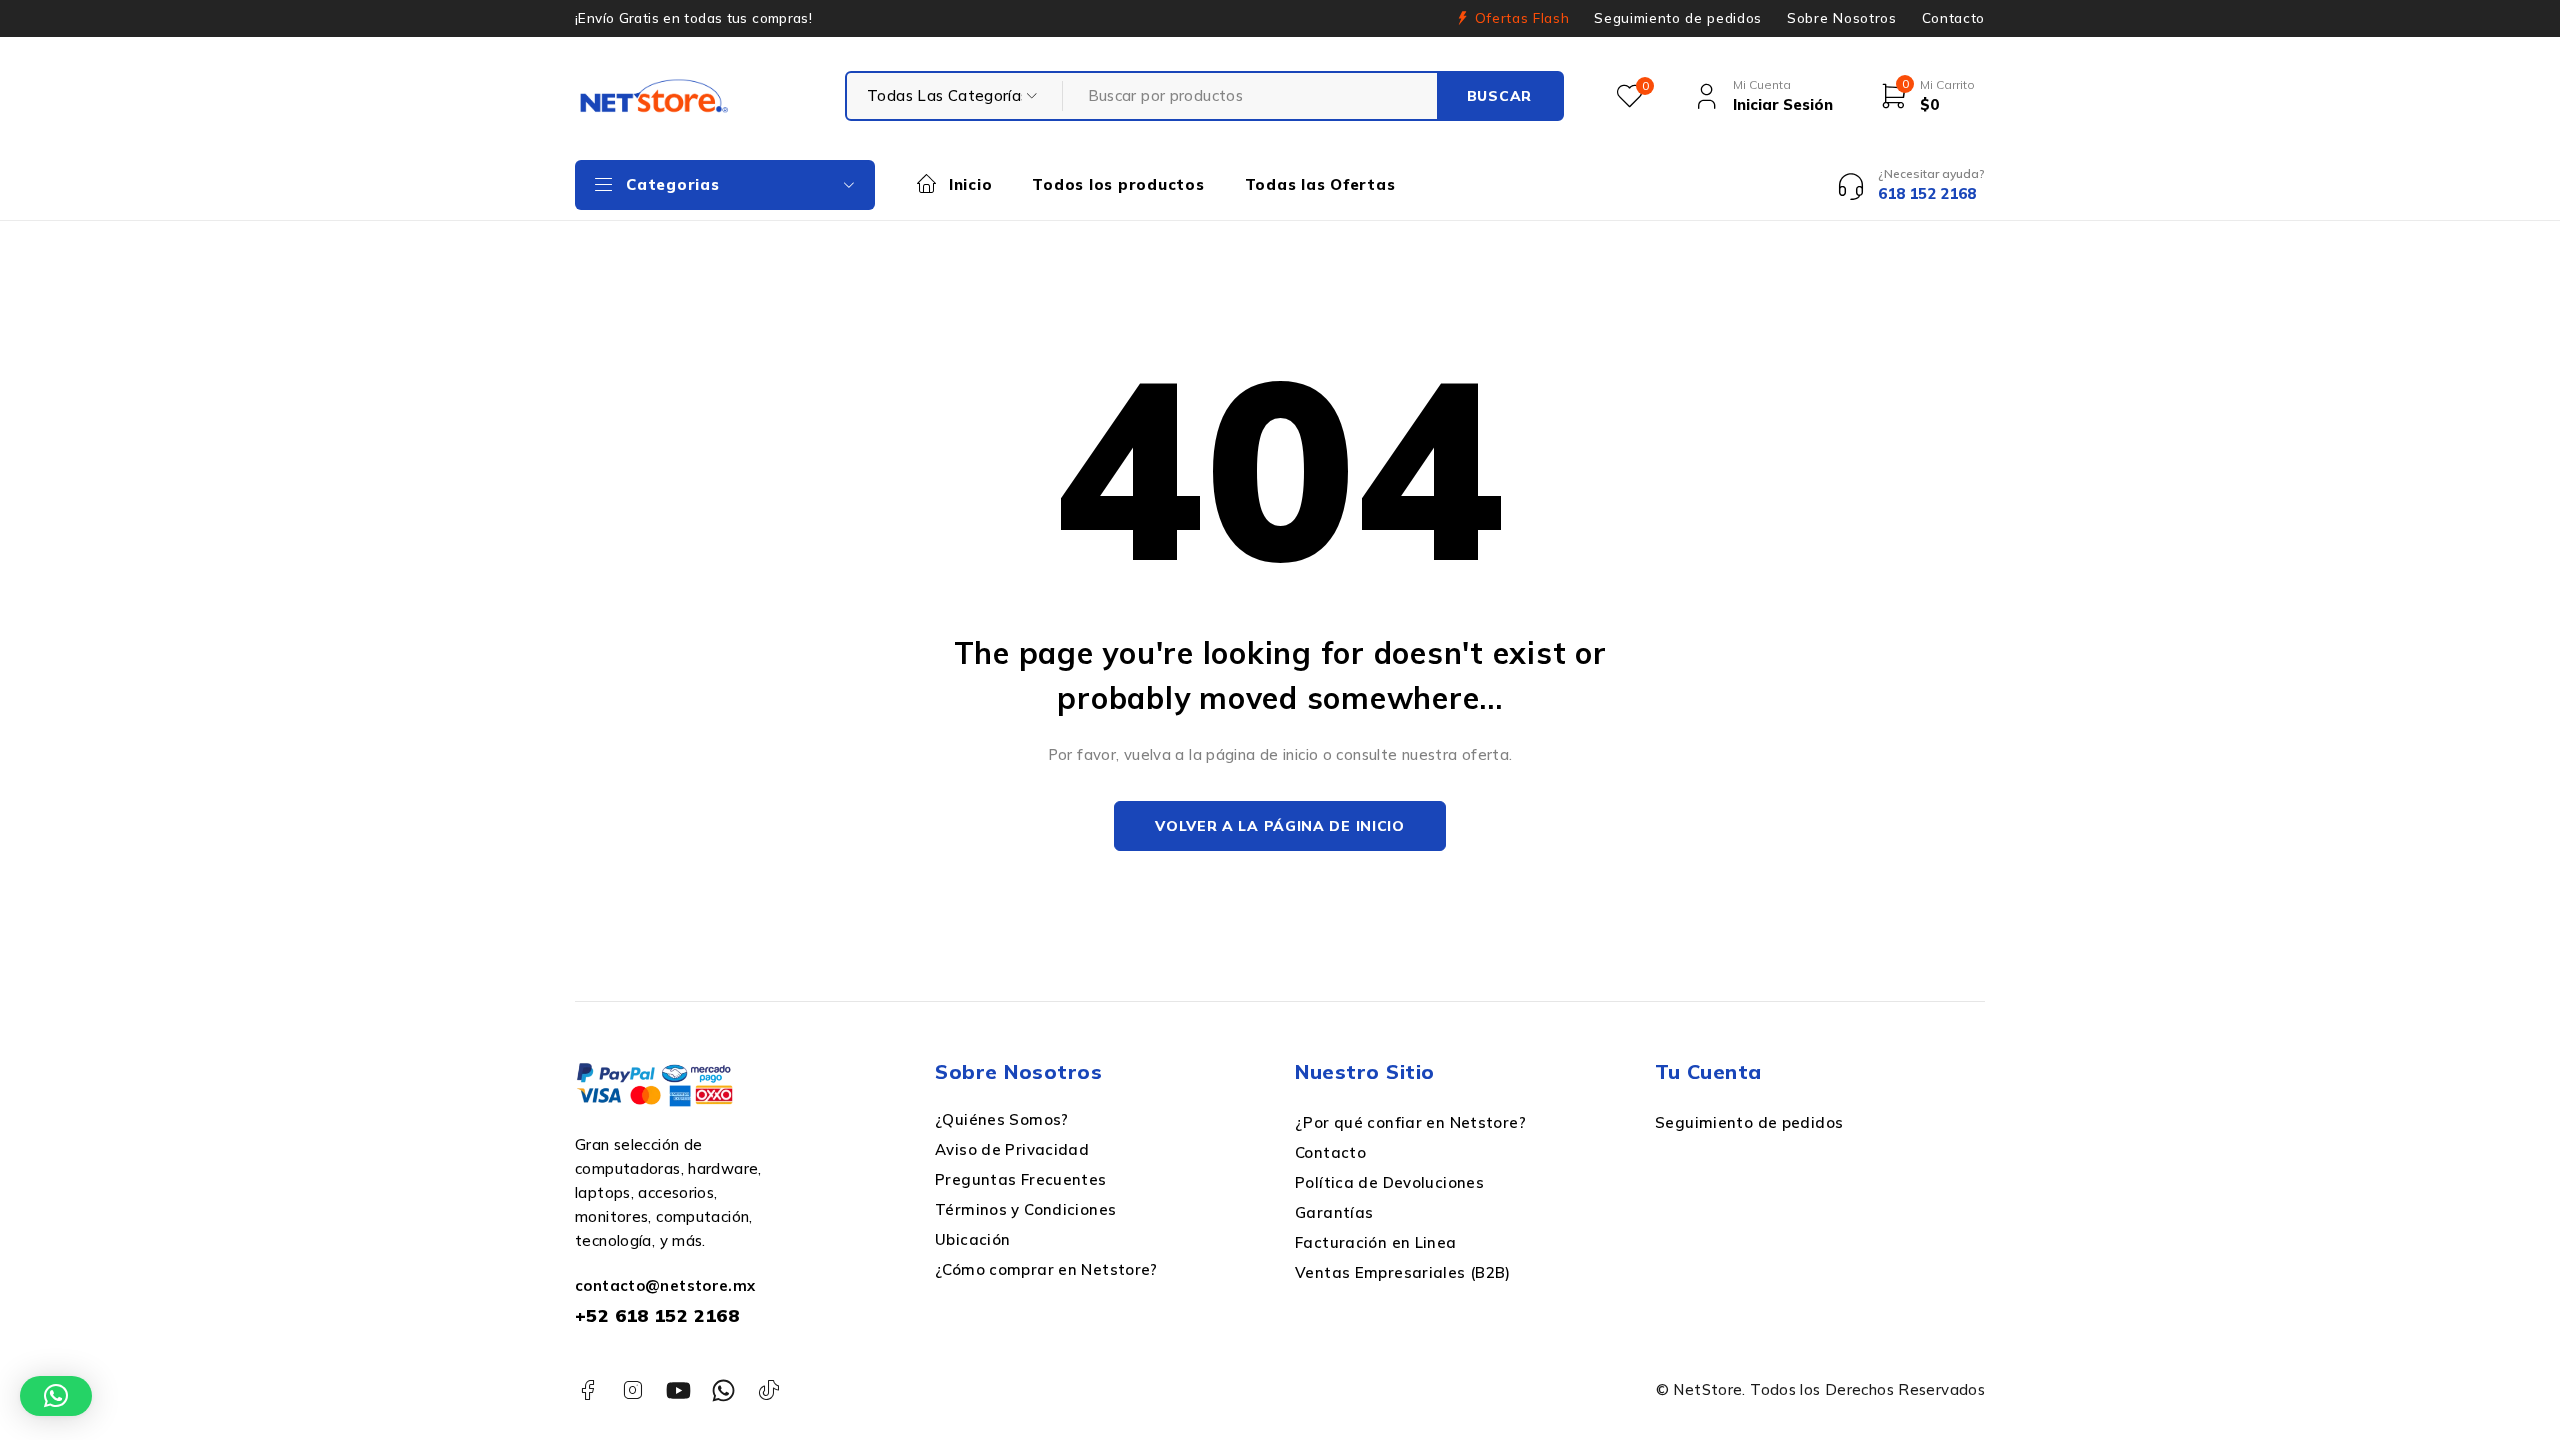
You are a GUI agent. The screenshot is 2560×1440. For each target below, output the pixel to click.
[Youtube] (678, 1390)
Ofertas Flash (1522, 18)
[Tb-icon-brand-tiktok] (769, 1390)
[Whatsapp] (723, 1390)
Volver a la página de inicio (1280, 826)
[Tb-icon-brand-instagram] (632, 1390)
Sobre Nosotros (1841, 18)
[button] (56, 1396)
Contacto (1953, 18)
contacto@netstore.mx (665, 1285)
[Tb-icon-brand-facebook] (587, 1390)
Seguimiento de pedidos (1678, 18)
